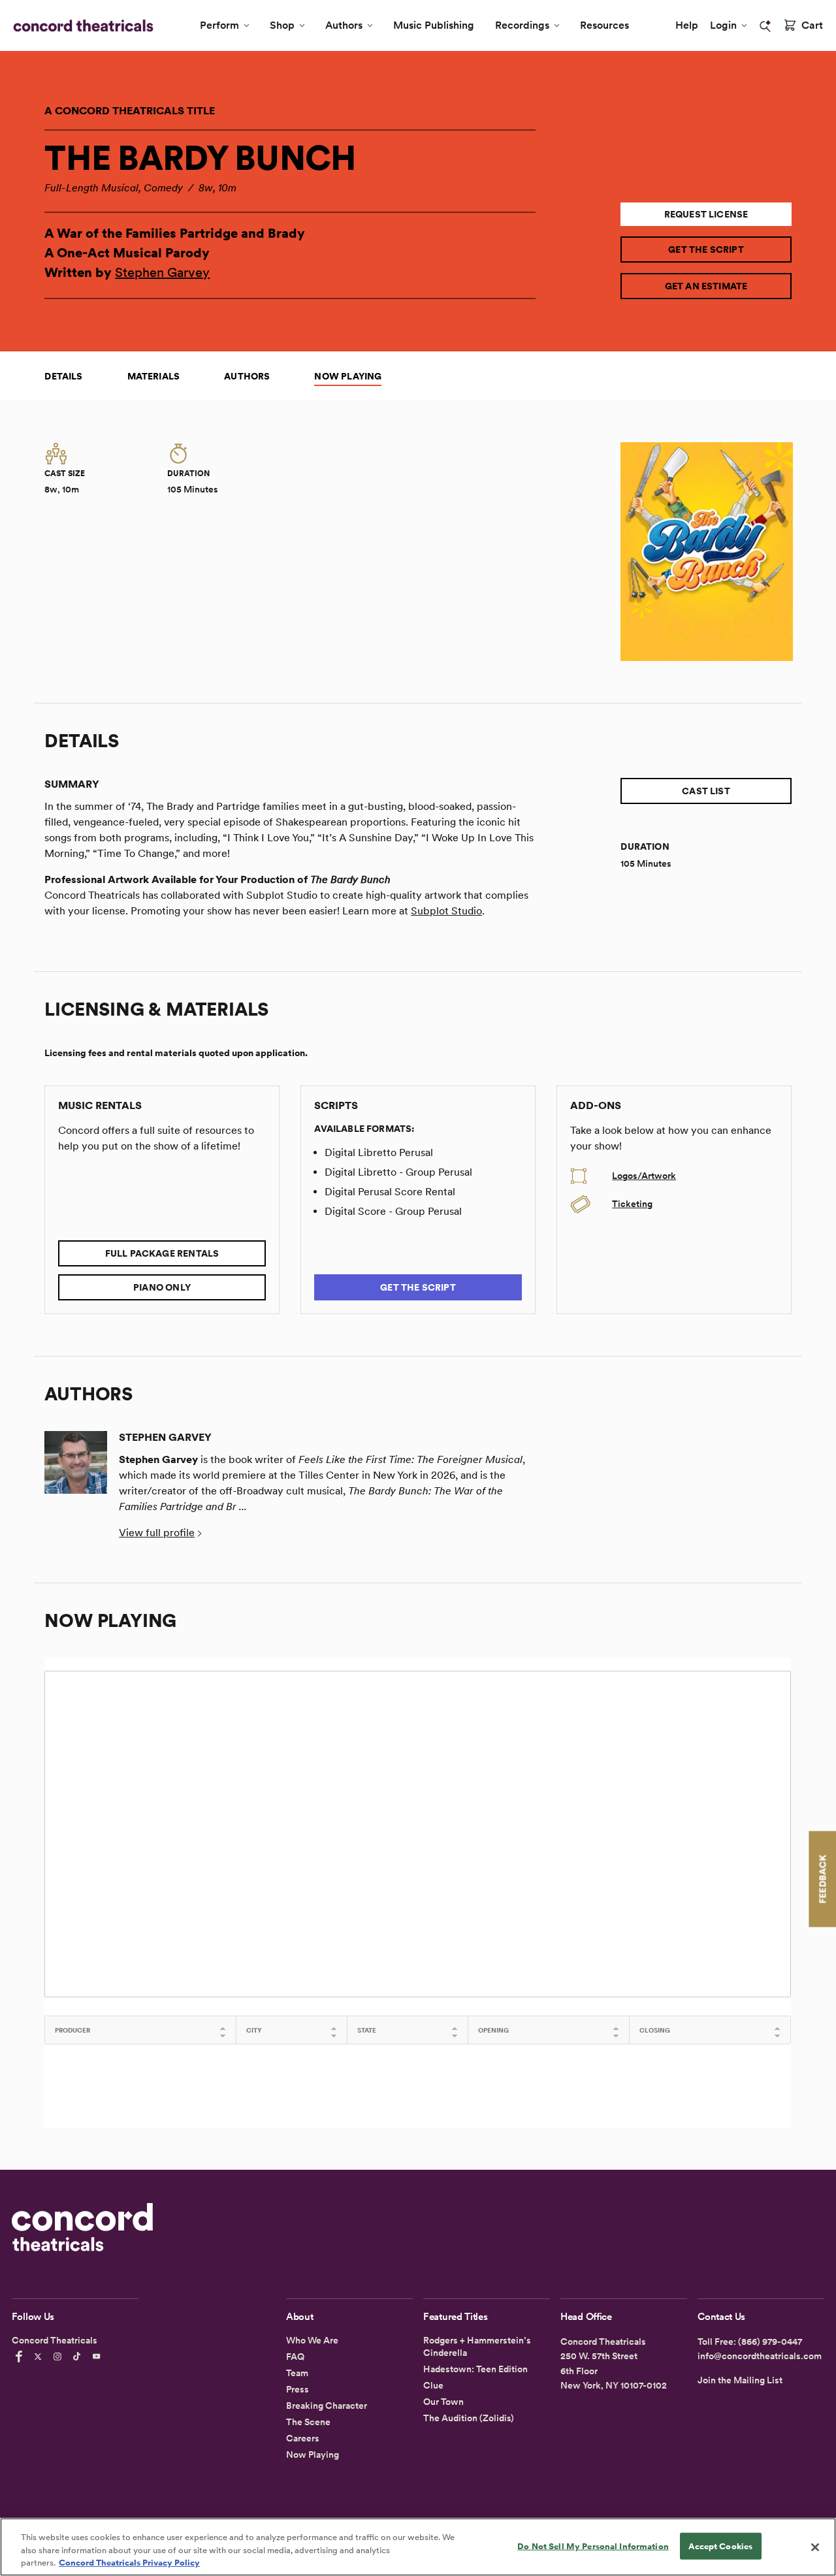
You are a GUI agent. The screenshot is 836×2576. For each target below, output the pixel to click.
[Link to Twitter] (40, 2357)
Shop (282, 25)
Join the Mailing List (740, 2380)
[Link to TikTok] (79, 2357)
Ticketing (632, 1204)
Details (63, 376)
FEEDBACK (822, 1879)
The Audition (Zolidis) (469, 2418)
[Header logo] (81, 25)
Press (297, 2389)
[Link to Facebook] (21, 2357)
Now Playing (348, 376)
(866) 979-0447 (770, 2342)
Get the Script (706, 250)
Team (297, 2373)
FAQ (295, 2357)
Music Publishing (434, 25)
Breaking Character (327, 2406)
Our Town (443, 2402)
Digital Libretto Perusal (379, 1152)
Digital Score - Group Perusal (393, 1211)
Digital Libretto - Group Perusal (398, 1172)
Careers (303, 2438)
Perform (219, 25)
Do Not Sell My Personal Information (593, 2546)
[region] (418, 2547)
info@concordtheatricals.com (760, 2356)
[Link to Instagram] (59, 2357)
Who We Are (312, 2340)
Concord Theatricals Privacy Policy (129, 2563)
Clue (433, 2385)
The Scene (308, 2422)
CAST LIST (706, 791)
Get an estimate (706, 286)
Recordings (522, 25)
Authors (344, 25)
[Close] (815, 2547)
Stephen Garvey (162, 272)
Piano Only (162, 1287)
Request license (706, 214)
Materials (154, 376)
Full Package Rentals (162, 1253)
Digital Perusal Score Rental (390, 1192)
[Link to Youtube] (99, 2357)
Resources (604, 25)
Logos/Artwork (644, 1176)
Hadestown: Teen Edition (475, 2369)
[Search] (765, 26)
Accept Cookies (720, 2546)
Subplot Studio (446, 911)
